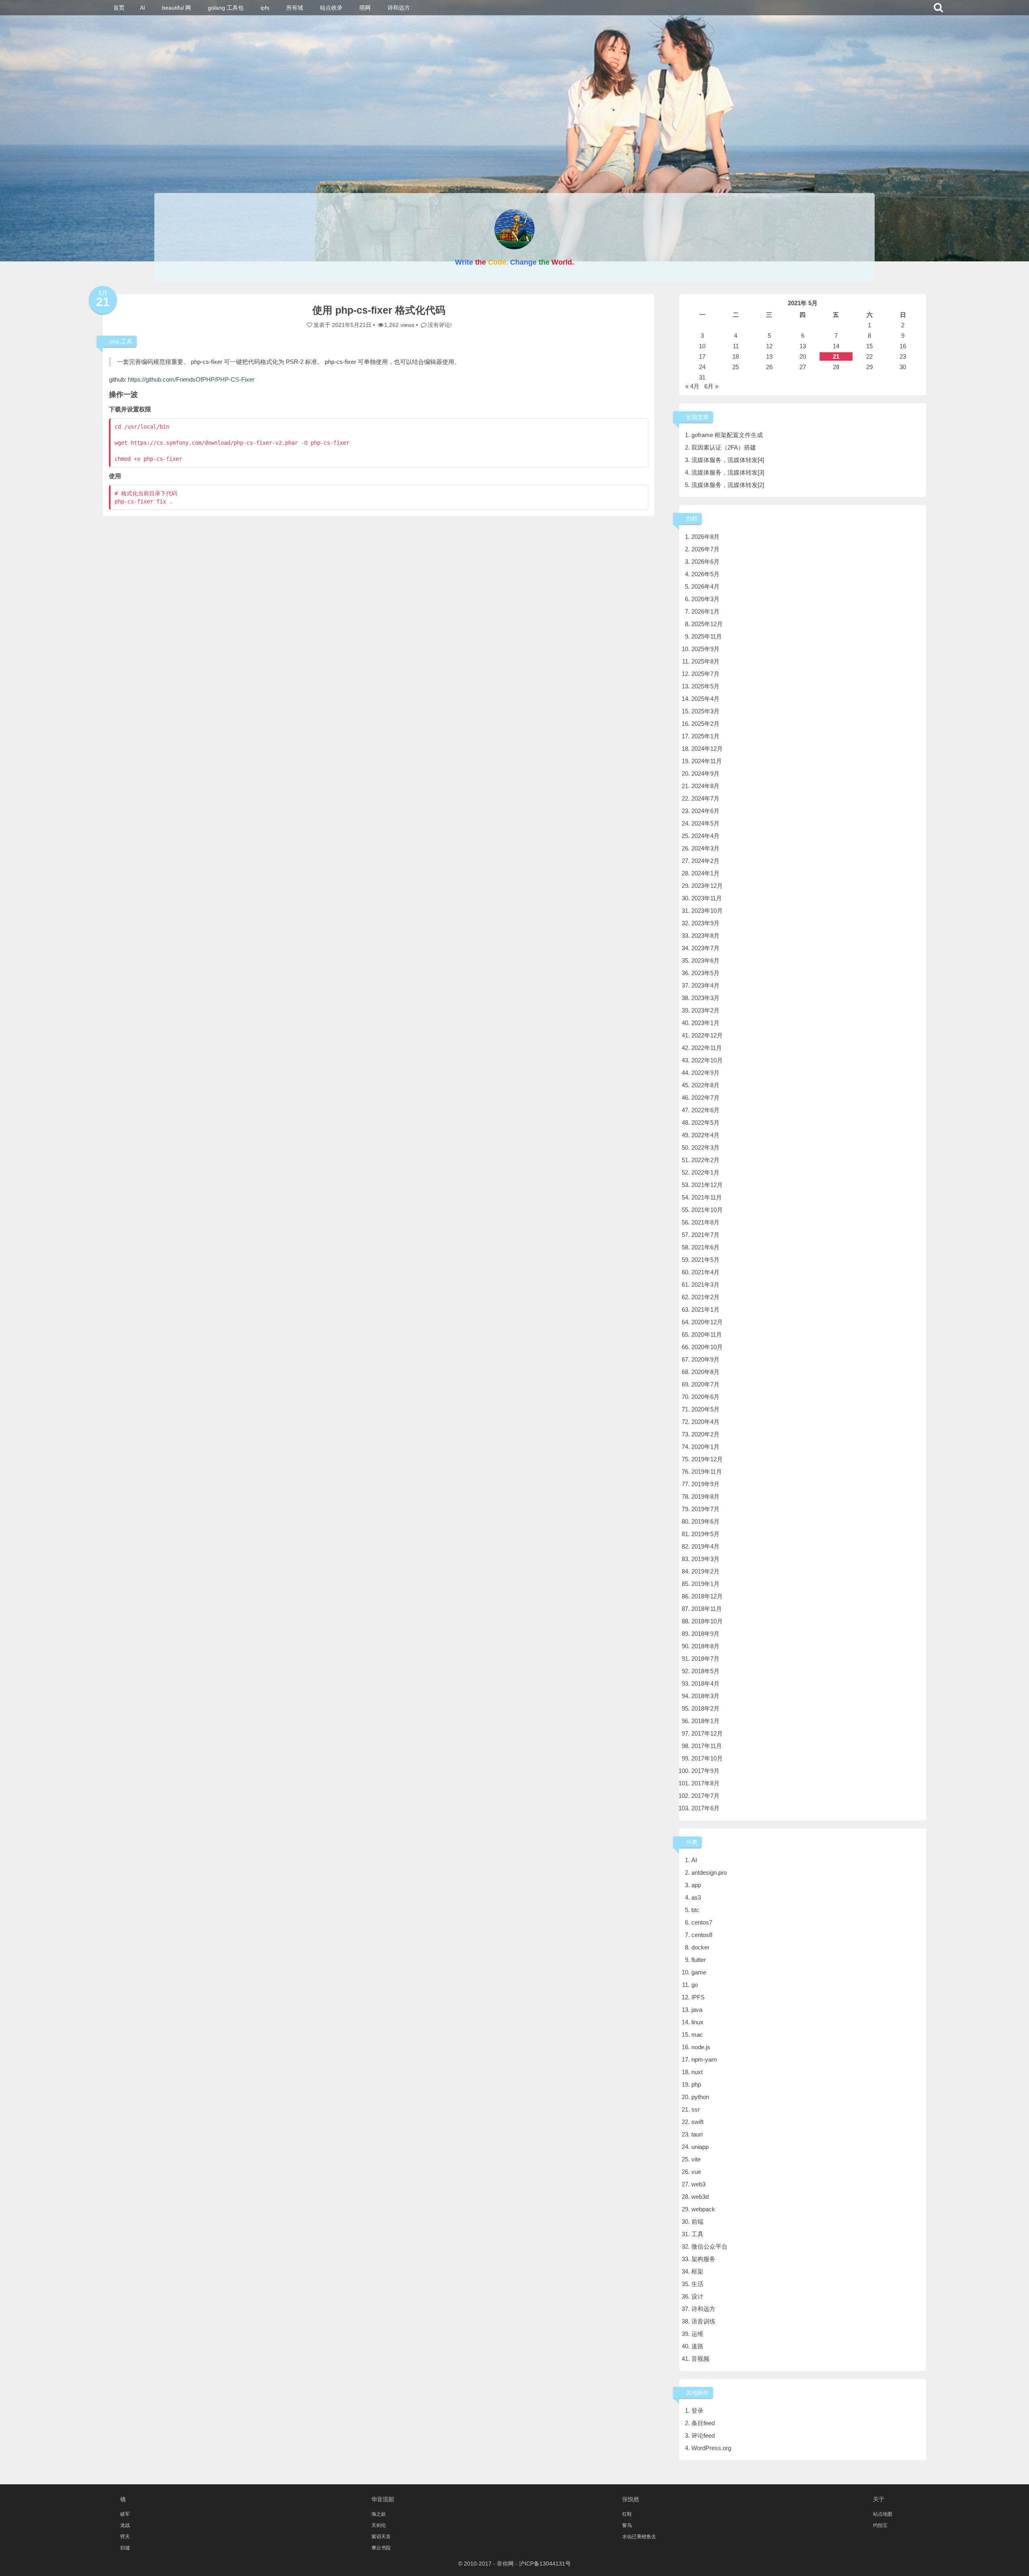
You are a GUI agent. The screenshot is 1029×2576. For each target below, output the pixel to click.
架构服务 (703, 2259)
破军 (125, 2514)
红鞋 (627, 2514)
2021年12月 (707, 1185)
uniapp (700, 2147)
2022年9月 (705, 1073)
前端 (697, 2222)
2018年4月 (705, 1683)
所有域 (295, 8)
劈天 (125, 2537)
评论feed (703, 2435)
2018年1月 (705, 1721)
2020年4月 (705, 1422)
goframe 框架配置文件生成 (727, 435)
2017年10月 (707, 1758)
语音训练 (703, 2321)
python (700, 2097)
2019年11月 (707, 1472)
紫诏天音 (381, 2537)
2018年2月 (705, 1708)
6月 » (711, 386)
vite (696, 2159)
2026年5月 (705, 574)
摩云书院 (381, 2548)
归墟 (125, 2548)
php (115, 341)
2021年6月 (705, 1247)
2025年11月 (707, 636)
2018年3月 (705, 1696)
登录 (697, 2411)
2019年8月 (705, 1497)
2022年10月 (707, 1060)
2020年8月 (705, 1372)
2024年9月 (705, 773)
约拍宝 (880, 2525)
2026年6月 (705, 562)
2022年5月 (705, 1123)
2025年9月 (705, 649)
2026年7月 (705, 549)
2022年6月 (705, 1110)
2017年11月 (707, 1746)
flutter (699, 1960)
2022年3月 (705, 1147)
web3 (698, 2184)
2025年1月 (705, 736)
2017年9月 (705, 1771)
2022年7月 (705, 1098)
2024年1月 (705, 873)
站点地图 (883, 2514)
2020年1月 (705, 1447)
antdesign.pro (709, 1872)
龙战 (125, 2525)
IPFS (698, 1997)
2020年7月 (705, 1384)
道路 (697, 2346)
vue (696, 2172)
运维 (697, 2334)
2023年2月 (705, 1010)
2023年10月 (707, 911)
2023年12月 (707, 886)
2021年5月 (705, 1260)
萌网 (365, 8)
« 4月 (692, 386)
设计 (697, 2296)
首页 (119, 8)
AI (142, 8)
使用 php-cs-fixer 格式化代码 (379, 310)
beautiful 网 (176, 8)
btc (695, 1910)
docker (700, 1947)
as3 (696, 1897)
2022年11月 (707, 1048)
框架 (697, 2271)
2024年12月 (707, 749)
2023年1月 (705, 1023)
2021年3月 (705, 1285)
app (696, 1885)
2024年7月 (705, 798)
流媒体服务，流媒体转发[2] (728, 485)
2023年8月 (705, 936)
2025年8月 (705, 661)
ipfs (265, 8)
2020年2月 (705, 1434)
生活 (697, 2284)
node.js (701, 2047)
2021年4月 (705, 1272)
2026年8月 (705, 537)
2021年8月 (705, 1222)
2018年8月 (705, 1646)
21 (836, 356)
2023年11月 (707, 898)
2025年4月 (705, 699)
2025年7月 (705, 674)
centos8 (702, 1935)
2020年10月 (707, 1347)
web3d (700, 2197)
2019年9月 (705, 1484)
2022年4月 (705, 1135)
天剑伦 (379, 2525)
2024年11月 (707, 761)
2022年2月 (705, 1160)
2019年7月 (705, 1509)
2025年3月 (705, 711)
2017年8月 (705, 1783)
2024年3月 (705, 848)
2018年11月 (707, 1609)
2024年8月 (705, 786)
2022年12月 (707, 1035)
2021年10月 (707, 1210)
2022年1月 (705, 1172)
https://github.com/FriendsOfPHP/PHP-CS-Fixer (191, 379)
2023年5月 (705, 973)
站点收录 (331, 8)
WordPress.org (711, 2448)
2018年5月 (705, 1671)
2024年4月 (705, 836)
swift (697, 2122)
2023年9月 (705, 923)
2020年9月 (705, 1359)
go (695, 1985)
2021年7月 (705, 1235)
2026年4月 (705, 586)
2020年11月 (707, 1334)
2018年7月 (705, 1659)
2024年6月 (705, 811)
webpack (703, 2209)
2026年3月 (705, 599)
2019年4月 (705, 1546)
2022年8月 (705, 1085)
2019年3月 (705, 1559)
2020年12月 (707, 1322)
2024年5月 (705, 823)
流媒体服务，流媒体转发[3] (728, 472)
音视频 (700, 2359)
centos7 (702, 1922)
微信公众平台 (709, 2246)
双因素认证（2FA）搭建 (724, 447)
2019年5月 (705, 1534)
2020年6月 (705, 1397)
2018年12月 (707, 1596)
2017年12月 (707, 1733)
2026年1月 (705, 611)
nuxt (697, 2072)
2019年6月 (705, 1521)
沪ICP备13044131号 (545, 2564)
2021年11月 (707, 1197)
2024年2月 (705, 861)
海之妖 (379, 2514)
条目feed (703, 2423)
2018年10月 (707, 1621)
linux (697, 2022)
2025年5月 (705, 686)
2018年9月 (705, 1634)
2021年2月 (705, 1297)
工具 (127, 341)
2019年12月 (707, 1459)
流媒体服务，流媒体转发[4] (728, 460)
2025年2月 (705, 724)
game (699, 1972)
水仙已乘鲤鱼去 (639, 2537)
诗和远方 (399, 8)
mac (697, 2035)
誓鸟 (627, 2525)
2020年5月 (705, 1409)
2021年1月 (705, 1310)
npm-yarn (704, 2059)
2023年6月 (705, 960)
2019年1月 (705, 1584)
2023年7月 (705, 948)
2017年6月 (705, 1808)
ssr (696, 2109)
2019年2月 (705, 1571)
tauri (697, 2134)
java (697, 2010)
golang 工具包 (226, 8)
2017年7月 (705, 1796)
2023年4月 (705, 985)
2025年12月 (707, 624)
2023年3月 (705, 998)
